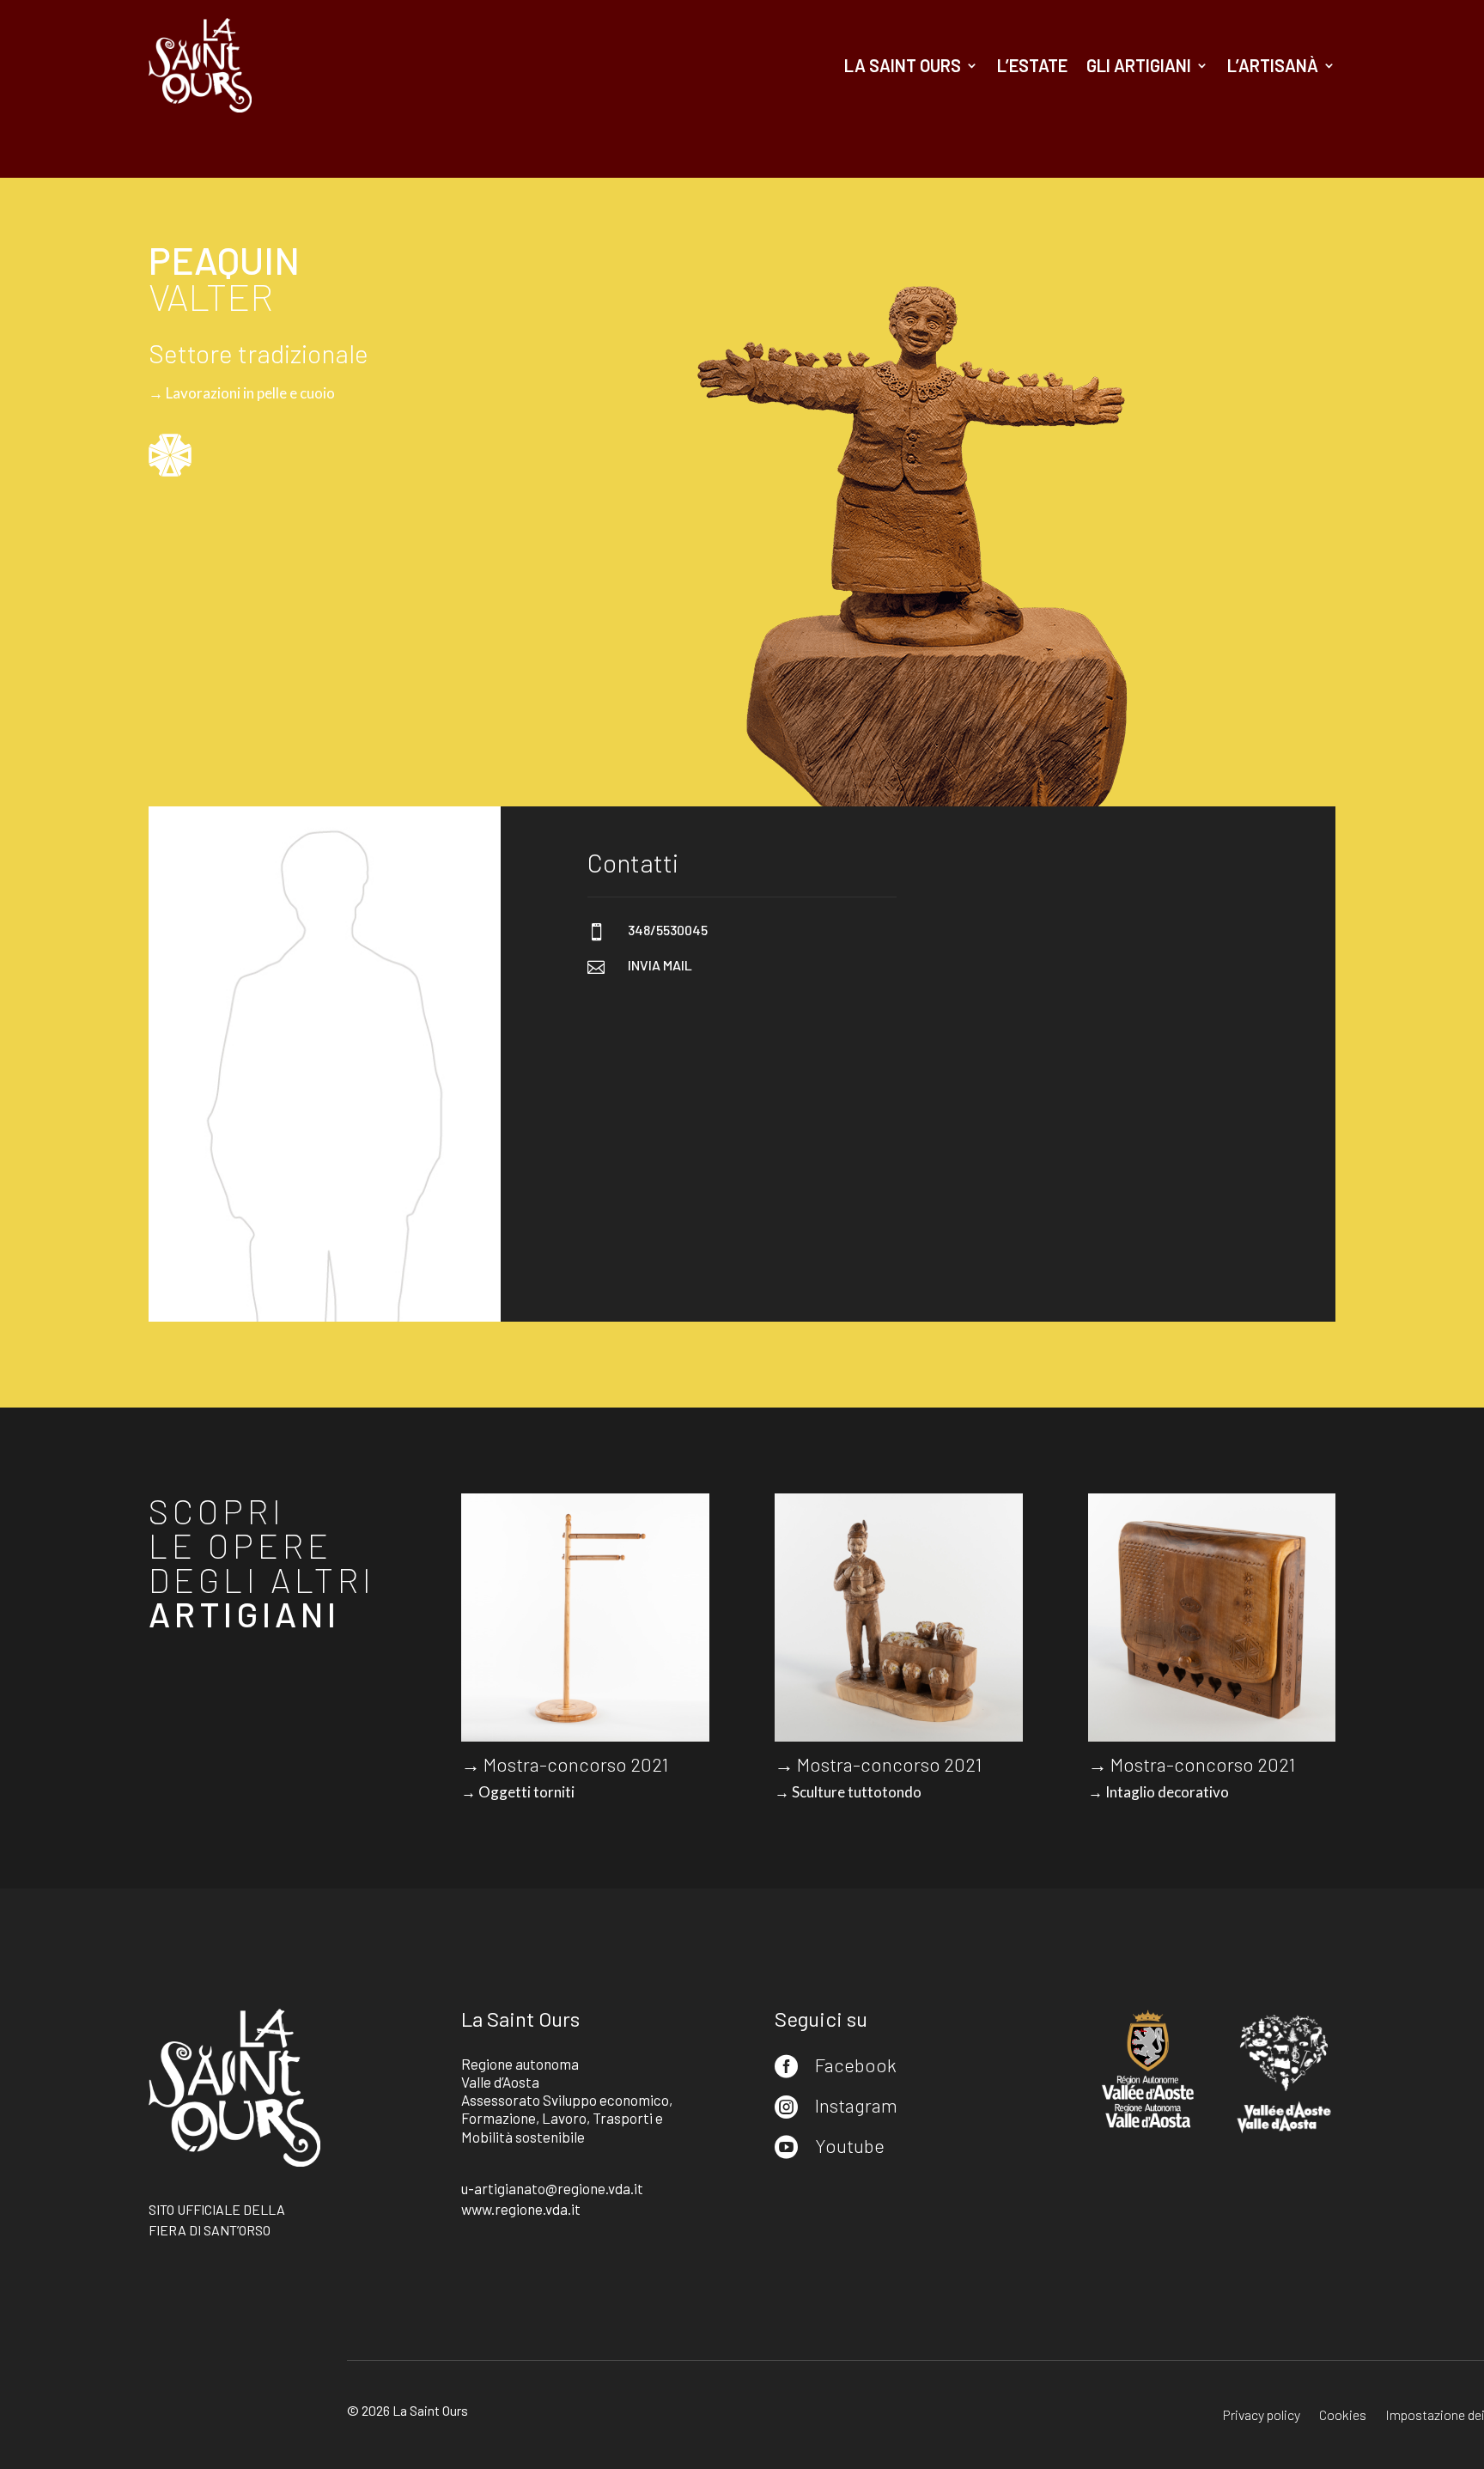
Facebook (856, 2065)
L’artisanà (1273, 65)
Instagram (856, 2105)
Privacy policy (1262, 2416)
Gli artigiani (1139, 65)
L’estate (1032, 65)
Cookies (1343, 2416)
